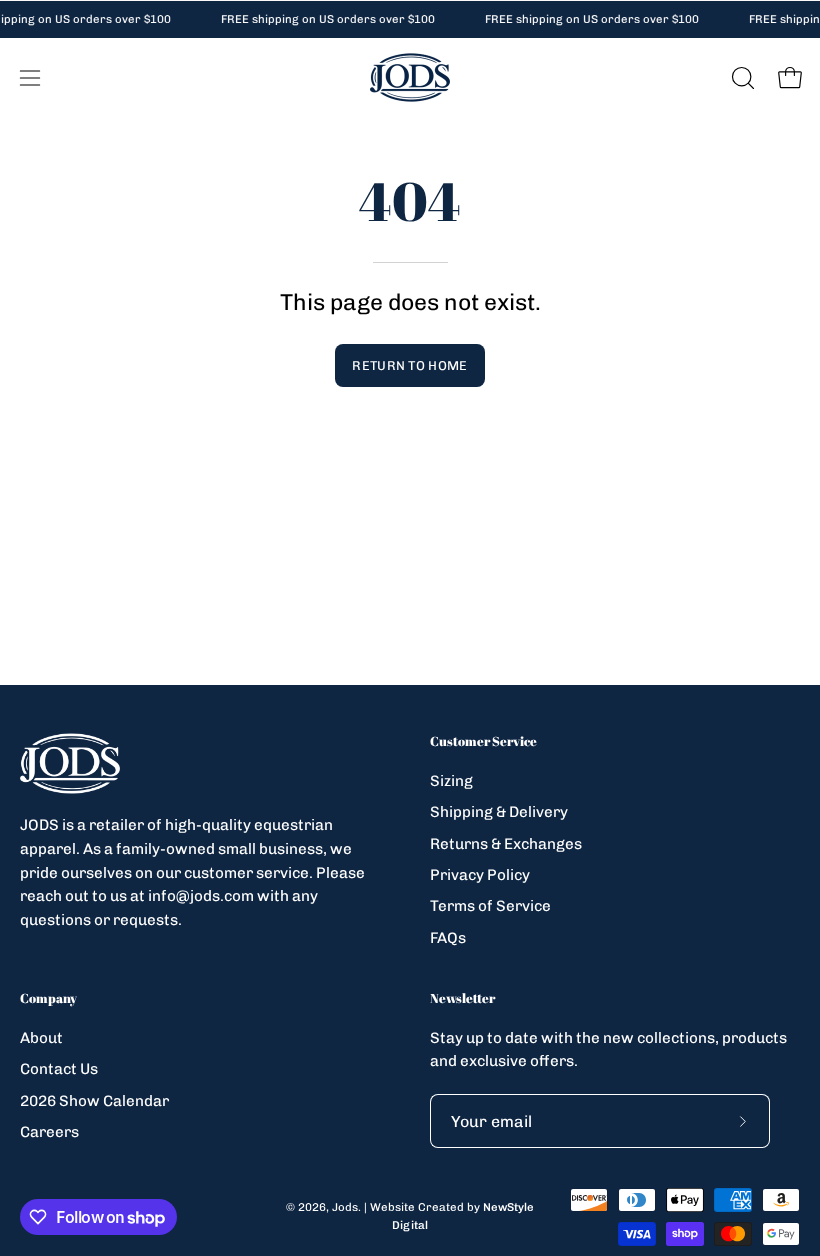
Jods (345, 1207)
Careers (49, 1132)
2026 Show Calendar (94, 1100)
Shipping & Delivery (499, 812)
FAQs (448, 937)
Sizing (451, 781)
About (41, 1038)
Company (48, 998)
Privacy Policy (480, 875)
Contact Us (59, 1069)
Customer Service (483, 741)
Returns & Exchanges (506, 843)
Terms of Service (490, 906)
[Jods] (410, 77)
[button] (741, 78)
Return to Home (409, 365)
